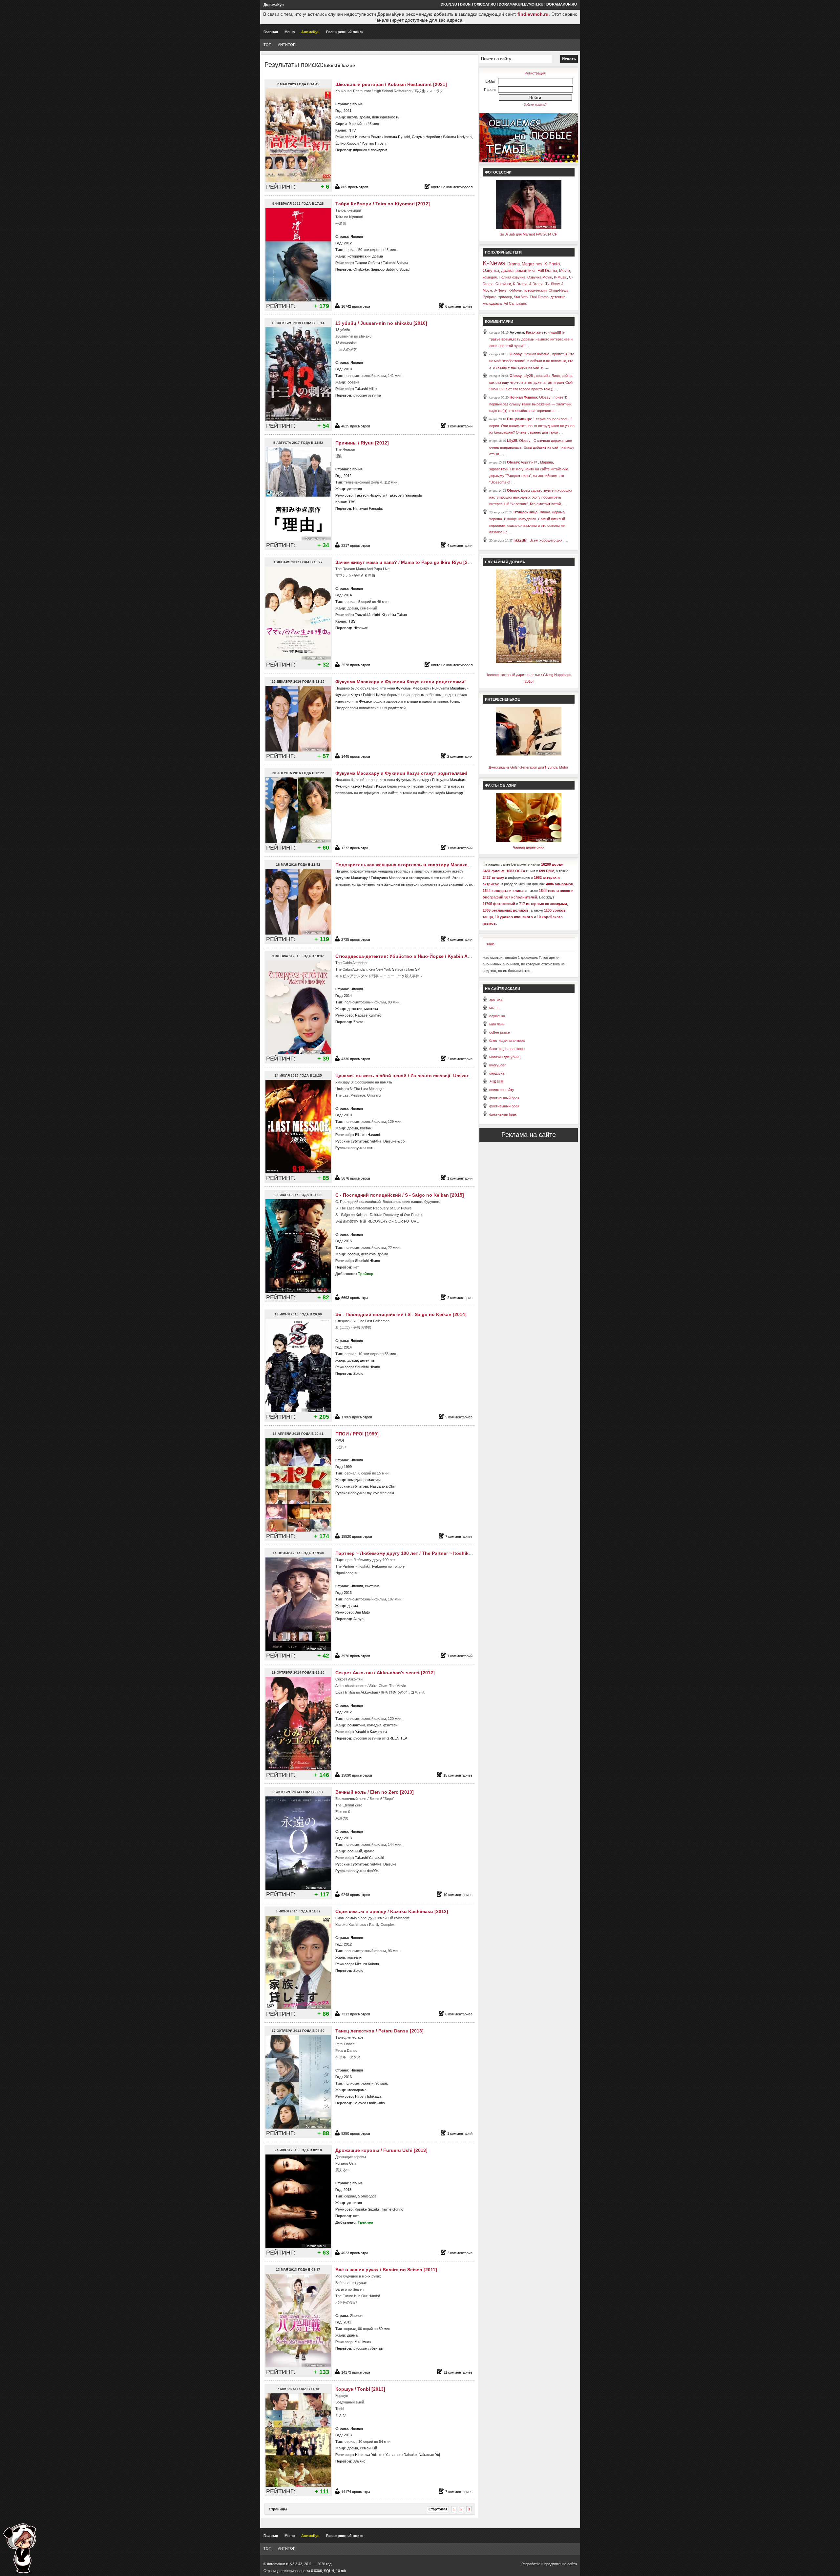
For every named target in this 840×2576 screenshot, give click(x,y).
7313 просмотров (356, 2014)
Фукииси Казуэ (348, 695)
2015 (348, 1241)
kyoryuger (497, 1065)
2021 (347, 111)
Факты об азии (501, 785)
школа (352, 117)
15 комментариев (458, 1775)
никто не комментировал (452, 187)
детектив (355, 489)
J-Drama (536, 284)
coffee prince (500, 1032)
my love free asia (380, 1493)
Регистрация (535, 73)
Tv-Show (552, 284)
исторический (359, 256)
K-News (494, 263)
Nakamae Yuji (430, 2455)
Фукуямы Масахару (413, 688)
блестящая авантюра (507, 1041)
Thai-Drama (539, 297)
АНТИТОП (287, 45)
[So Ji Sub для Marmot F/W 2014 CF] (529, 228)
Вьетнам (372, 1586)
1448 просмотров (356, 756)
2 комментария (460, 756)
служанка (497, 1016)
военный (355, 1851)
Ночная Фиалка (523, 397)
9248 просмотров (356, 1895)
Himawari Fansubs (368, 508)
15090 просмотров (357, 1775)
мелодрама (357, 2090)
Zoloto (358, 1022)
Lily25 (512, 441)
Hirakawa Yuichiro (369, 2455)
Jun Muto (362, 1612)
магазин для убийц (505, 1057)
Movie (565, 271)
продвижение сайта (561, 2564)
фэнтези (390, 1725)
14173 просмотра (356, 2372)
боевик (353, 382)
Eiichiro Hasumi (367, 1135)
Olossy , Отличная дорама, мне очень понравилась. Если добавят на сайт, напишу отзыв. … (532, 447)
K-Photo (552, 264)
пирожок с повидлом (370, 150)
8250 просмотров (356, 2133)
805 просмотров (355, 187)
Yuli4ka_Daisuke (383, 1864)
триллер (505, 297)
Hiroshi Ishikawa (368, 2096)
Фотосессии (498, 172)
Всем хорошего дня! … (549, 540)
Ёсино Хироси (347, 143)
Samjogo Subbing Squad (390, 269)
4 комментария (460, 546)
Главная (271, 32)
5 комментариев (459, 1417)
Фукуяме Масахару (352, 878)
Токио (454, 701)
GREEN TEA (397, 1738)
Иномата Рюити (368, 137)
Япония (356, 104)
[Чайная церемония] (529, 841)
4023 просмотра (355, 2253)
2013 (348, 1593)
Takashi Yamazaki (369, 1858)
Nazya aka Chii (382, 1486)
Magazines (532, 264)
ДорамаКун (274, 5)
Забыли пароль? (535, 105)
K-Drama (520, 284)
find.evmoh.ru (533, 14)
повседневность (386, 117)
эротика (496, 999)
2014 (348, 595)
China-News (558, 290)
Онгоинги (503, 284)
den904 (373, 1871)
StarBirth (521, 297)
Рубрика (490, 297)
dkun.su (449, 4)
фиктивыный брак (504, 1098)
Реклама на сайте (529, 1135)
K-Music (560, 277)
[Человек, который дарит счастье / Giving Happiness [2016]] (529, 662)
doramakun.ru (562, 4)
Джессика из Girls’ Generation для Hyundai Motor (528, 767)
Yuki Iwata (363, 2342)
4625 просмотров (356, 426)
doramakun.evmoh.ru (521, 4)
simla (490, 944)
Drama (514, 264)
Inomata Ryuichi (397, 137)
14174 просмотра (356, 2492)
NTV (352, 130)
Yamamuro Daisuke (401, 2455)
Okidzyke (361, 269)
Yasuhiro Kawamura (371, 1732)
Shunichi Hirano (367, 1261)
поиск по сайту (502, 1090)
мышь (494, 1008)
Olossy (516, 354)
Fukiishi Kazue (375, 695)
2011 (347, 2322)
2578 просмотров (356, 665)
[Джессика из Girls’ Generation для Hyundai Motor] (529, 754)
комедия (355, 1480)
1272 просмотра (355, 848)
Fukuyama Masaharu (449, 688)
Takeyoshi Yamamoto (405, 495)
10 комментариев (458, 1895)
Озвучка (491, 270)
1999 (348, 1467)
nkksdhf (521, 540)
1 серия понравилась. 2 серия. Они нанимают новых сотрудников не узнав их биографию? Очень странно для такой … (532, 426)
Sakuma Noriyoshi (458, 137)
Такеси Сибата (367, 263)
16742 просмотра (356, 306)
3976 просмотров (356, 1656)
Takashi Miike (366, 389)
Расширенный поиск (345, 32)
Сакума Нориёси (426, 137)
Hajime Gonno (392, 2209)
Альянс (359, 2461)
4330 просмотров (356, 1059)
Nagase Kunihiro (368, 1015)
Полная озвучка (512, 277)
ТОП (267, 45)
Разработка (531, 2564)
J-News (500, 290)
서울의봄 (496, 1082)
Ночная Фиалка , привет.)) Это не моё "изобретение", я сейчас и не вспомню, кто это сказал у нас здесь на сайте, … (532, 361)
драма (365, 117)
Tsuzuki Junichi (367, 615)
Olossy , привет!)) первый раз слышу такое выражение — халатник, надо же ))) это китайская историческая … (531, 404)
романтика (372, 1480)
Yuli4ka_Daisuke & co (387, 1141)
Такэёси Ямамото (370, 495)
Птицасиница (519, 419)
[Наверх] (20, 2548)
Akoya (358, 1619)
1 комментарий (460, 426)
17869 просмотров (357, 1417)
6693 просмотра (355, 1298)
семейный (368, 2448)
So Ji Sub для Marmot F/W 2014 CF (528, 234)
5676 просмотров (356, 1178)
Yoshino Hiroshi (374, 143)
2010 (348, 369)
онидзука (497, 1073)
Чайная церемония (529, 847)
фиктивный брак (503, 1114)
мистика (371, 1009)
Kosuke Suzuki (367, 2209)
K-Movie (515, 290)
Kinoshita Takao (394, 615)
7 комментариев (459, 1536)
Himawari (361, 628)
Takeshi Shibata (396, 263)
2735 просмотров (356, 939)
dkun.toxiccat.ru (478, 4)
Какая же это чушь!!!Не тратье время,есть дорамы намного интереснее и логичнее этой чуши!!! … (531, 339)
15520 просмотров (357, 1536)
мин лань (497, 1024)
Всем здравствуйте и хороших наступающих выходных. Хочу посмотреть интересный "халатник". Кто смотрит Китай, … (531, 497)
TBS (352, 502)
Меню (290, 32)
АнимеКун (310, 32)
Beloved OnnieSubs (369, 2103)
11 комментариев (458, 2372)
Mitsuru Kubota (367, 1964)
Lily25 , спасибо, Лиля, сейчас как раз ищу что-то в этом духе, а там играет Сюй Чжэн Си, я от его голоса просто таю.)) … (531, 382)
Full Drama (547, 271)
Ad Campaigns (515, 303)
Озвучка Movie (540, 277)
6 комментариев (459, 306)
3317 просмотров (356, 546)
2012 (348, 243)
